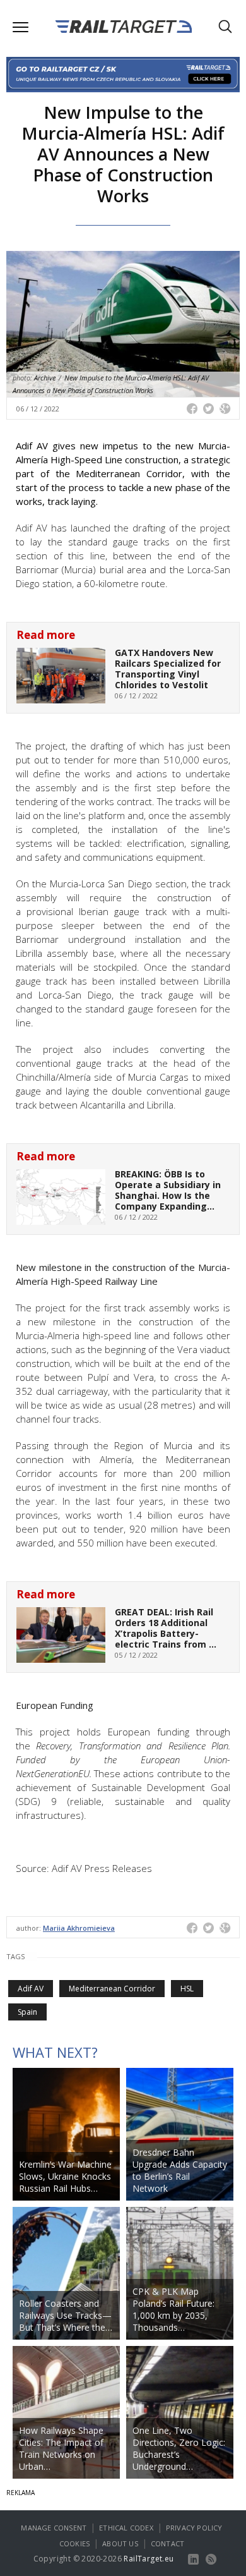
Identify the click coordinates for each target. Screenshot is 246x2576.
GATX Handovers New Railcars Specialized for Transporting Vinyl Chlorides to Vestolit (168, 668)
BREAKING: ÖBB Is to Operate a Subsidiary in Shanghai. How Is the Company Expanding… (168, 1190)
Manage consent (54, 2528)
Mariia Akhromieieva (79, 1928)
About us (120, 2543)
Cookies (74, 2543)
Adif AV (31, 1989)
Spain (27, 2012)
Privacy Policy (194, 2528)
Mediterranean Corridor (112, 1989)
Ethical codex (126, 2528)
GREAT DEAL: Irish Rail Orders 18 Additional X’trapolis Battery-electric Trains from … (166, 1628)
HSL (187, 1989)
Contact (167, 2543)
